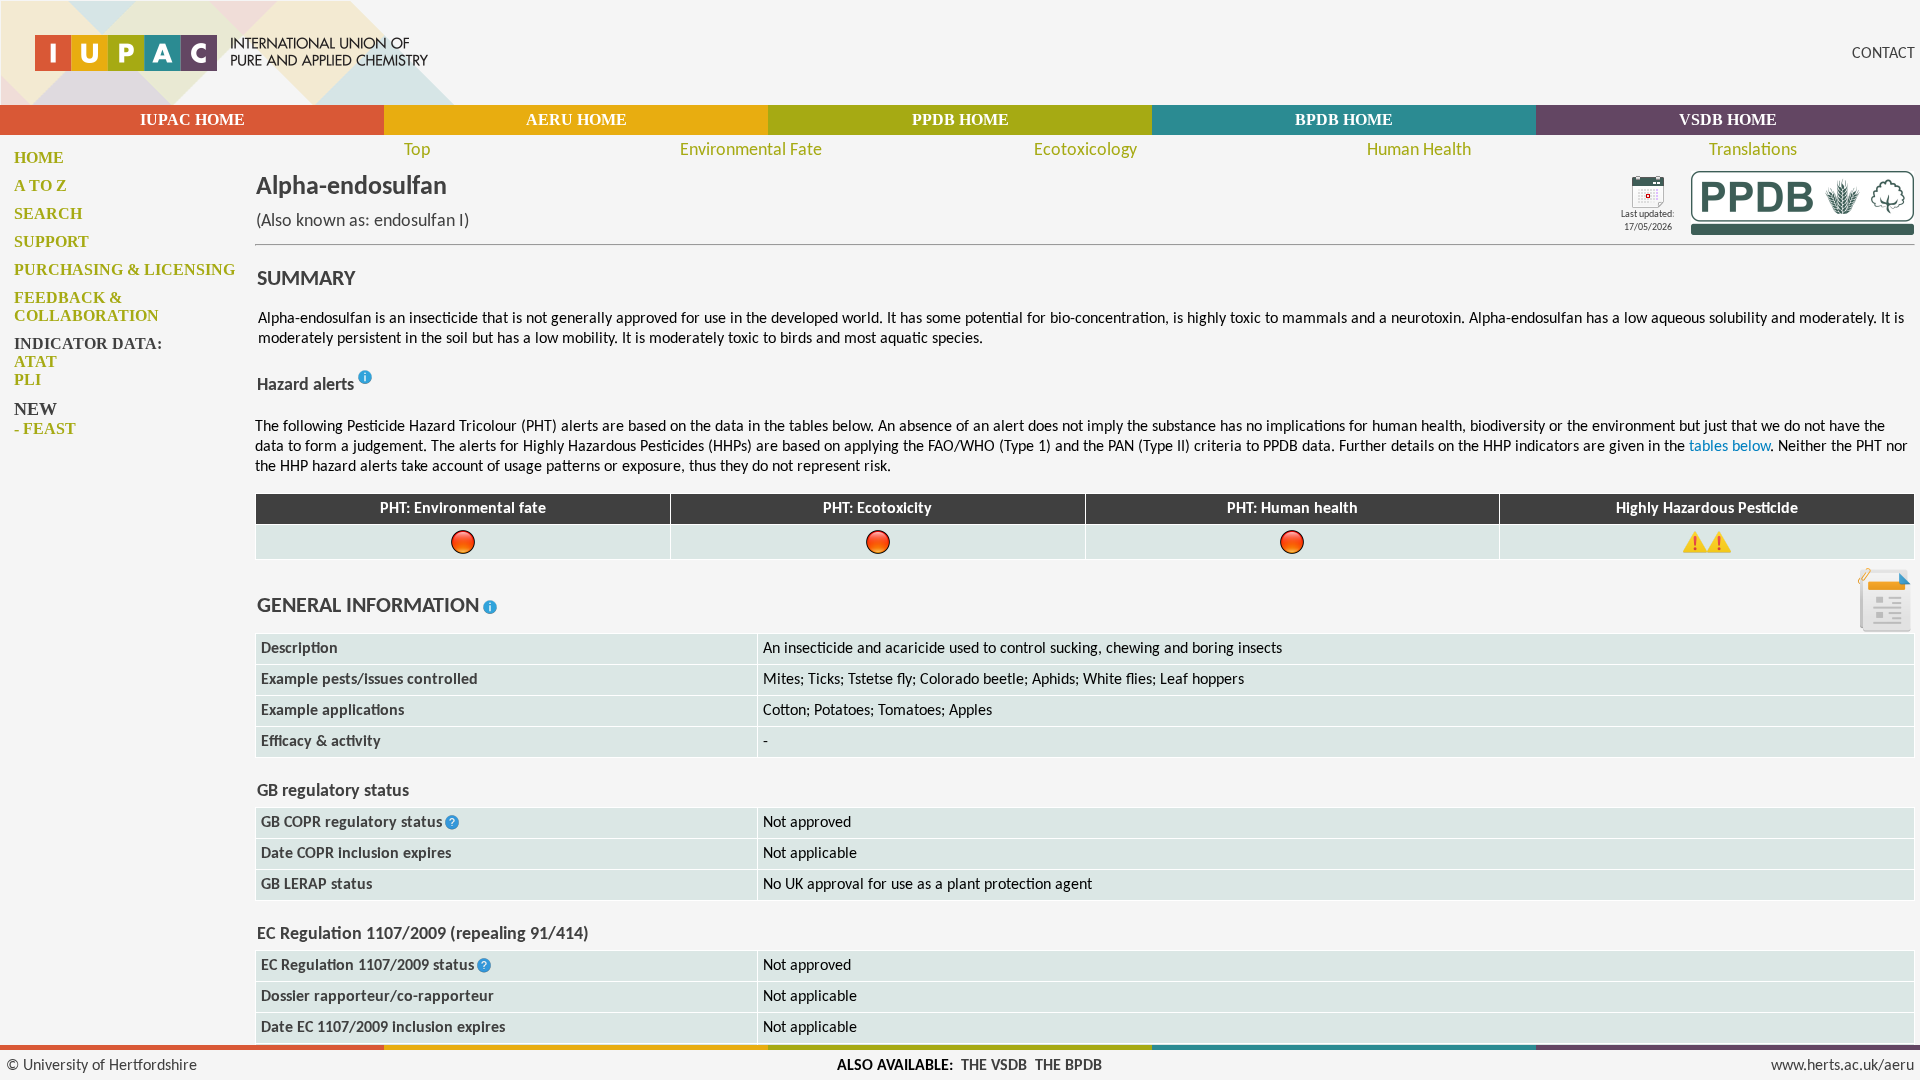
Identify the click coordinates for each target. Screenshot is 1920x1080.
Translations (1753, 150)
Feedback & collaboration (86, 306)
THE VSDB (994, 1066)
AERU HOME (576, 119)
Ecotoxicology (1085, 150)
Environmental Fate (751, 150)
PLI (27, 379)
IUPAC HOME (192, 119)
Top (417, 150)
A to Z (40, 185)
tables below (1729, 447)
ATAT (35, 361)
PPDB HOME (960, 119)
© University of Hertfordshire (101, 1066)
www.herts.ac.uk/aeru (1842, 1066)
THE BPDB (1068, 1066)
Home (39, 157)
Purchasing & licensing (124, 269)
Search (48, 213)
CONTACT (1883, 54)
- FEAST (45, 428)
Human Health (1419, 150)
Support (51, 241)
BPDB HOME (1344, 119)
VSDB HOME (1728, 119)
